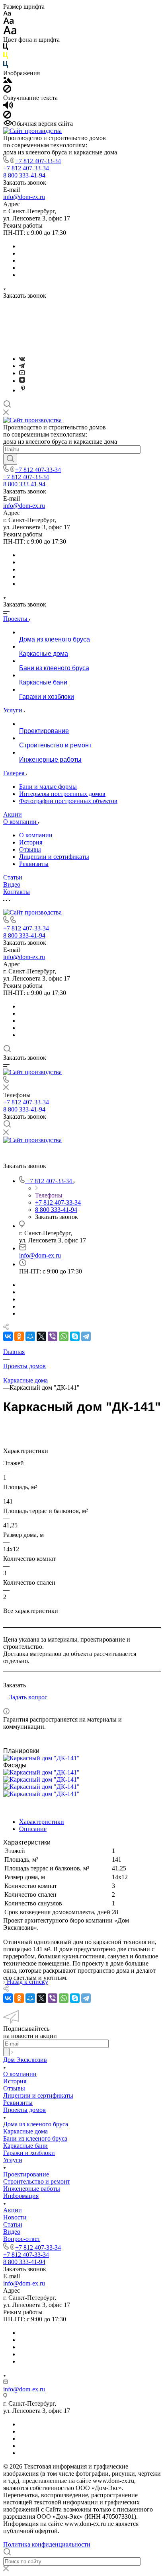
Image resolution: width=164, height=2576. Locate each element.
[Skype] (75, 1336)
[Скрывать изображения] (7, 91)
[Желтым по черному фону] (6, 57)
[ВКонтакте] (22, 359)
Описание (33, 1829)
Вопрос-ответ (22, 2239)
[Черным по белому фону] (6, 48)
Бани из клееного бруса (35, 2138)
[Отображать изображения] (8, 81)
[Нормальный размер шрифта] (9, 22)
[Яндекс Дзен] (22, 381)
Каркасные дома (25, 2131)
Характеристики (42, 1822)
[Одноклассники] (19, 1336)
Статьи (13, 2224)
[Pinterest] (23, 390)
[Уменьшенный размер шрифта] (7, 14)
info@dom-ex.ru (24, 197)
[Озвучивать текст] (8, 107)
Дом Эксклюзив (25, 2060)
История (31, 842)
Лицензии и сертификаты (54, 857)
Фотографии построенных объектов (68, 801)
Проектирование (26, 2174)
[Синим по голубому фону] (6, 66)
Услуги (13, 2160)
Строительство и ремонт (37, 2181)
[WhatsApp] (64, 1336)
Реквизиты (34, 864)
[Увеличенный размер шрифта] (10, 32)
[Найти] (10, 459)
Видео (12, 2232)
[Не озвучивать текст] (7, 116)
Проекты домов (24, 2110)
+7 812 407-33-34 (38, 161)
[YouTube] (22, 373)
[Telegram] (22, 366)
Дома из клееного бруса (36, 2124)
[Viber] (53, 1336)
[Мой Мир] (30, 1336)
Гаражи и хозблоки (29, 2153)
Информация (21, 2196)
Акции (13, 2210)
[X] (41, 1336)
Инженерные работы (32, 2189)
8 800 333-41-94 (24, 175)
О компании (36, 835)
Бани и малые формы (48, 787)
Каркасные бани (25, 2146)
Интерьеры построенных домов (62, 794)
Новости (15, 2217)
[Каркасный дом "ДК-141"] (41, 1758)
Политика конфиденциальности (47, 2544)
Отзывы (30, 849)
